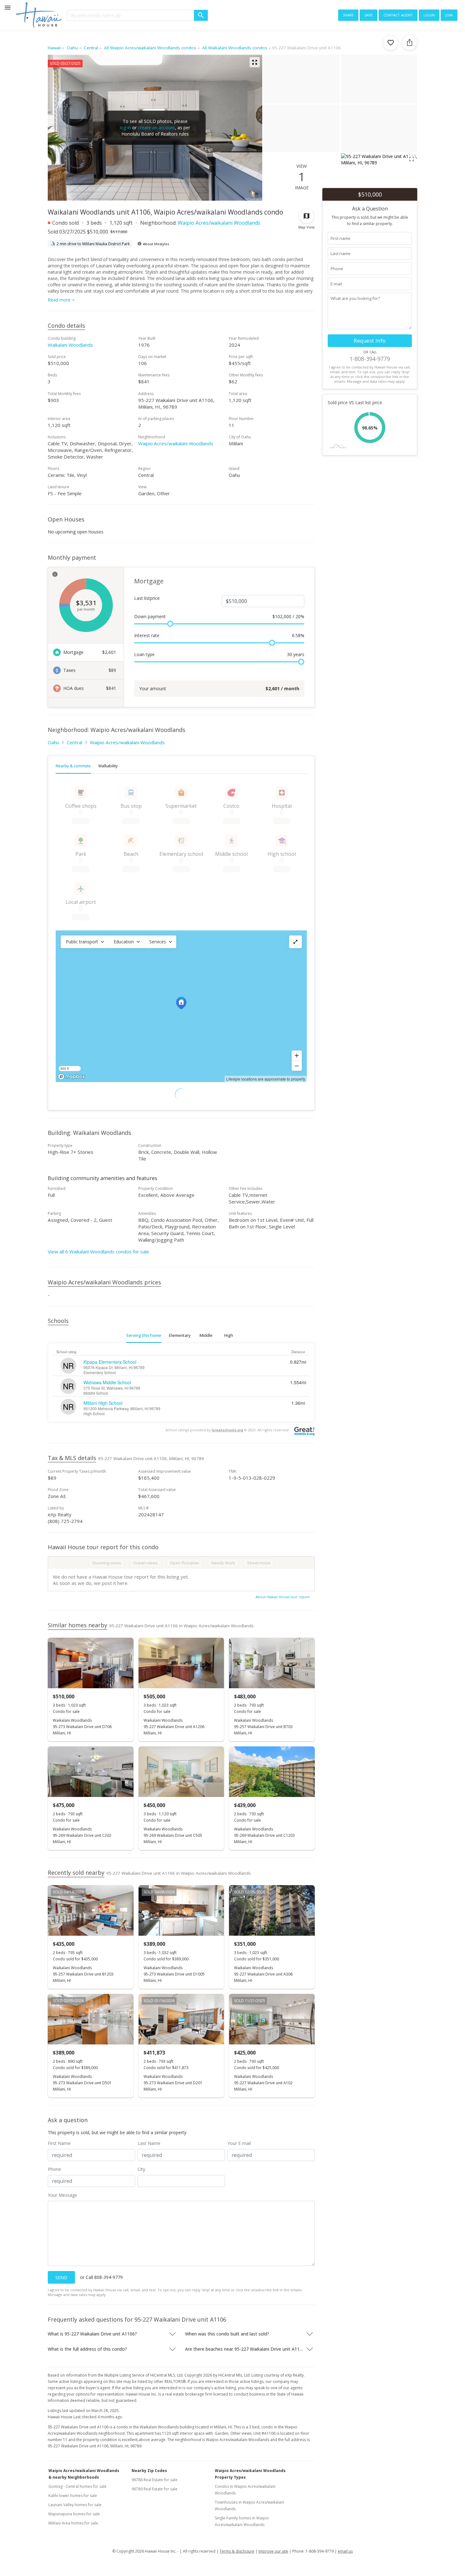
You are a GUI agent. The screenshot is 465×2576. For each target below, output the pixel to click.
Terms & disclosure (237, 2551)
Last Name (149, 2143)
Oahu (53, 742)
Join (449, 15)
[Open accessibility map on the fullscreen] (295, 942)
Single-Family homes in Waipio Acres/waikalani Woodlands (242, 2521)
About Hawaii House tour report (283, 1597)
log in (125, 128)
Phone (54, 2169)
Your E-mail (239, 2143)
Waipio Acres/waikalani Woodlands (219, 223)
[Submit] (201, 15)
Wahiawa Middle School (107, 1382)
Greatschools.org (227, 1430)
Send (61, 2278)
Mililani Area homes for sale (73, 2523)
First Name (59, 2143)
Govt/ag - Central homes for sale (77, 2486)
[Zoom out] (297, 1066)
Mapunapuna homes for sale (74, 2514)
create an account (156, 128)
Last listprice (147, 598)
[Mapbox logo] (71, 1077)
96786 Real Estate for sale (155, 2480)
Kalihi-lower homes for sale (73, 2496)
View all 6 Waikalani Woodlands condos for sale (99, 1251)
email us (345, 2551)
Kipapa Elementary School (110, 1362)
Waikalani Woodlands (70, 345)
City (141, 2169)
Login (429, 15)
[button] (84, 942)
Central (74, 742)
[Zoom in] (297, 1056)
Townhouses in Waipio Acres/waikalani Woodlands (249, 2506)
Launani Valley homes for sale (75, 2505)
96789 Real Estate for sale (155, 2489)
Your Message (62, 2195)
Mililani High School (103, 1403)
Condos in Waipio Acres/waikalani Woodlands (245, 2490)
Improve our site (273, 2551)
